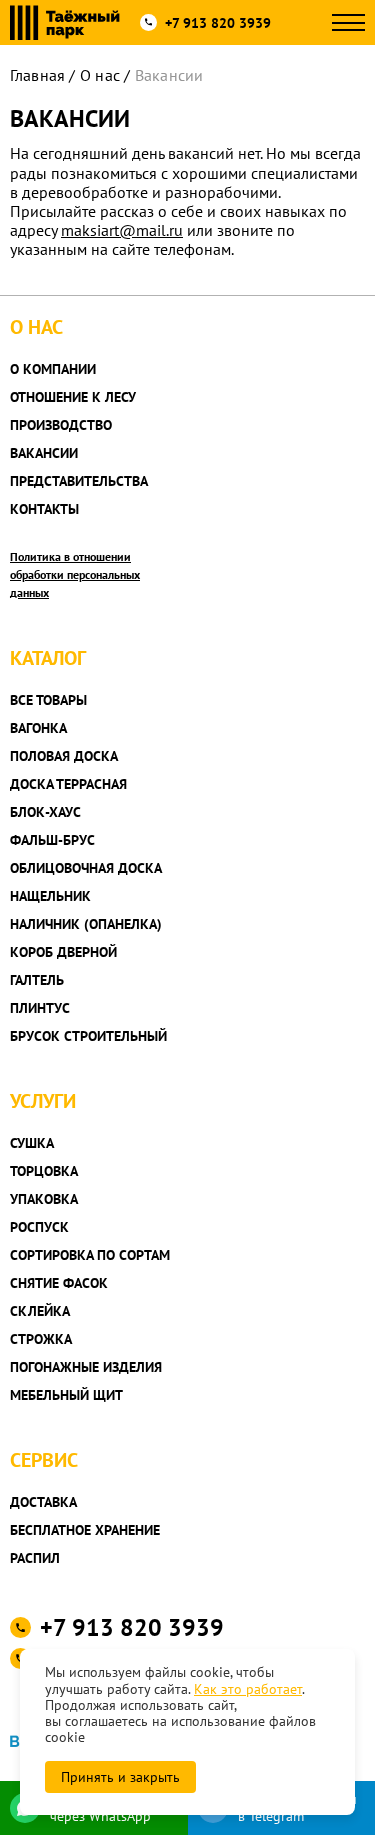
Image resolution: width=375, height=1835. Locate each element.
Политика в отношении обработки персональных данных (75, 574)
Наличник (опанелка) (86, 924)
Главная (37, 75)
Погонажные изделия (86, 1367)
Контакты (44, 509)
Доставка (43, 1502)
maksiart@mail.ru (122, 230)
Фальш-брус (52, 840)
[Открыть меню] (348, 22)
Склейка (40, 1311)
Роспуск (39, 1227)
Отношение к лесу (73, 397)
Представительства (79, 481)
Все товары (48, 700)
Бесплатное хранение (85, 1530)
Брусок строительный (88, 1036)
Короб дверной (63, 952)
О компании (53, 369)
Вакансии (44, 453)
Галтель (37, 980)
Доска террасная (68, 784)
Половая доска (64, 756)
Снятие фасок (59, 1283)
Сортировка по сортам (90, 1255)
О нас (100, 75)
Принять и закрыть (120, 1777)
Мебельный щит (66, 1395)
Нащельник (50, 896)
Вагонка (38, 728)
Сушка (32, 1143)
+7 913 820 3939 (218, 23)
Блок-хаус (45, 812)
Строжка (41, 1339)
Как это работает (248, 1689)
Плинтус (40, 1008)
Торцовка (44, 1171)
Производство (61, 425)
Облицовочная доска (86, 868)
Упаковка (44, 1199)
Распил (35, 1558)
